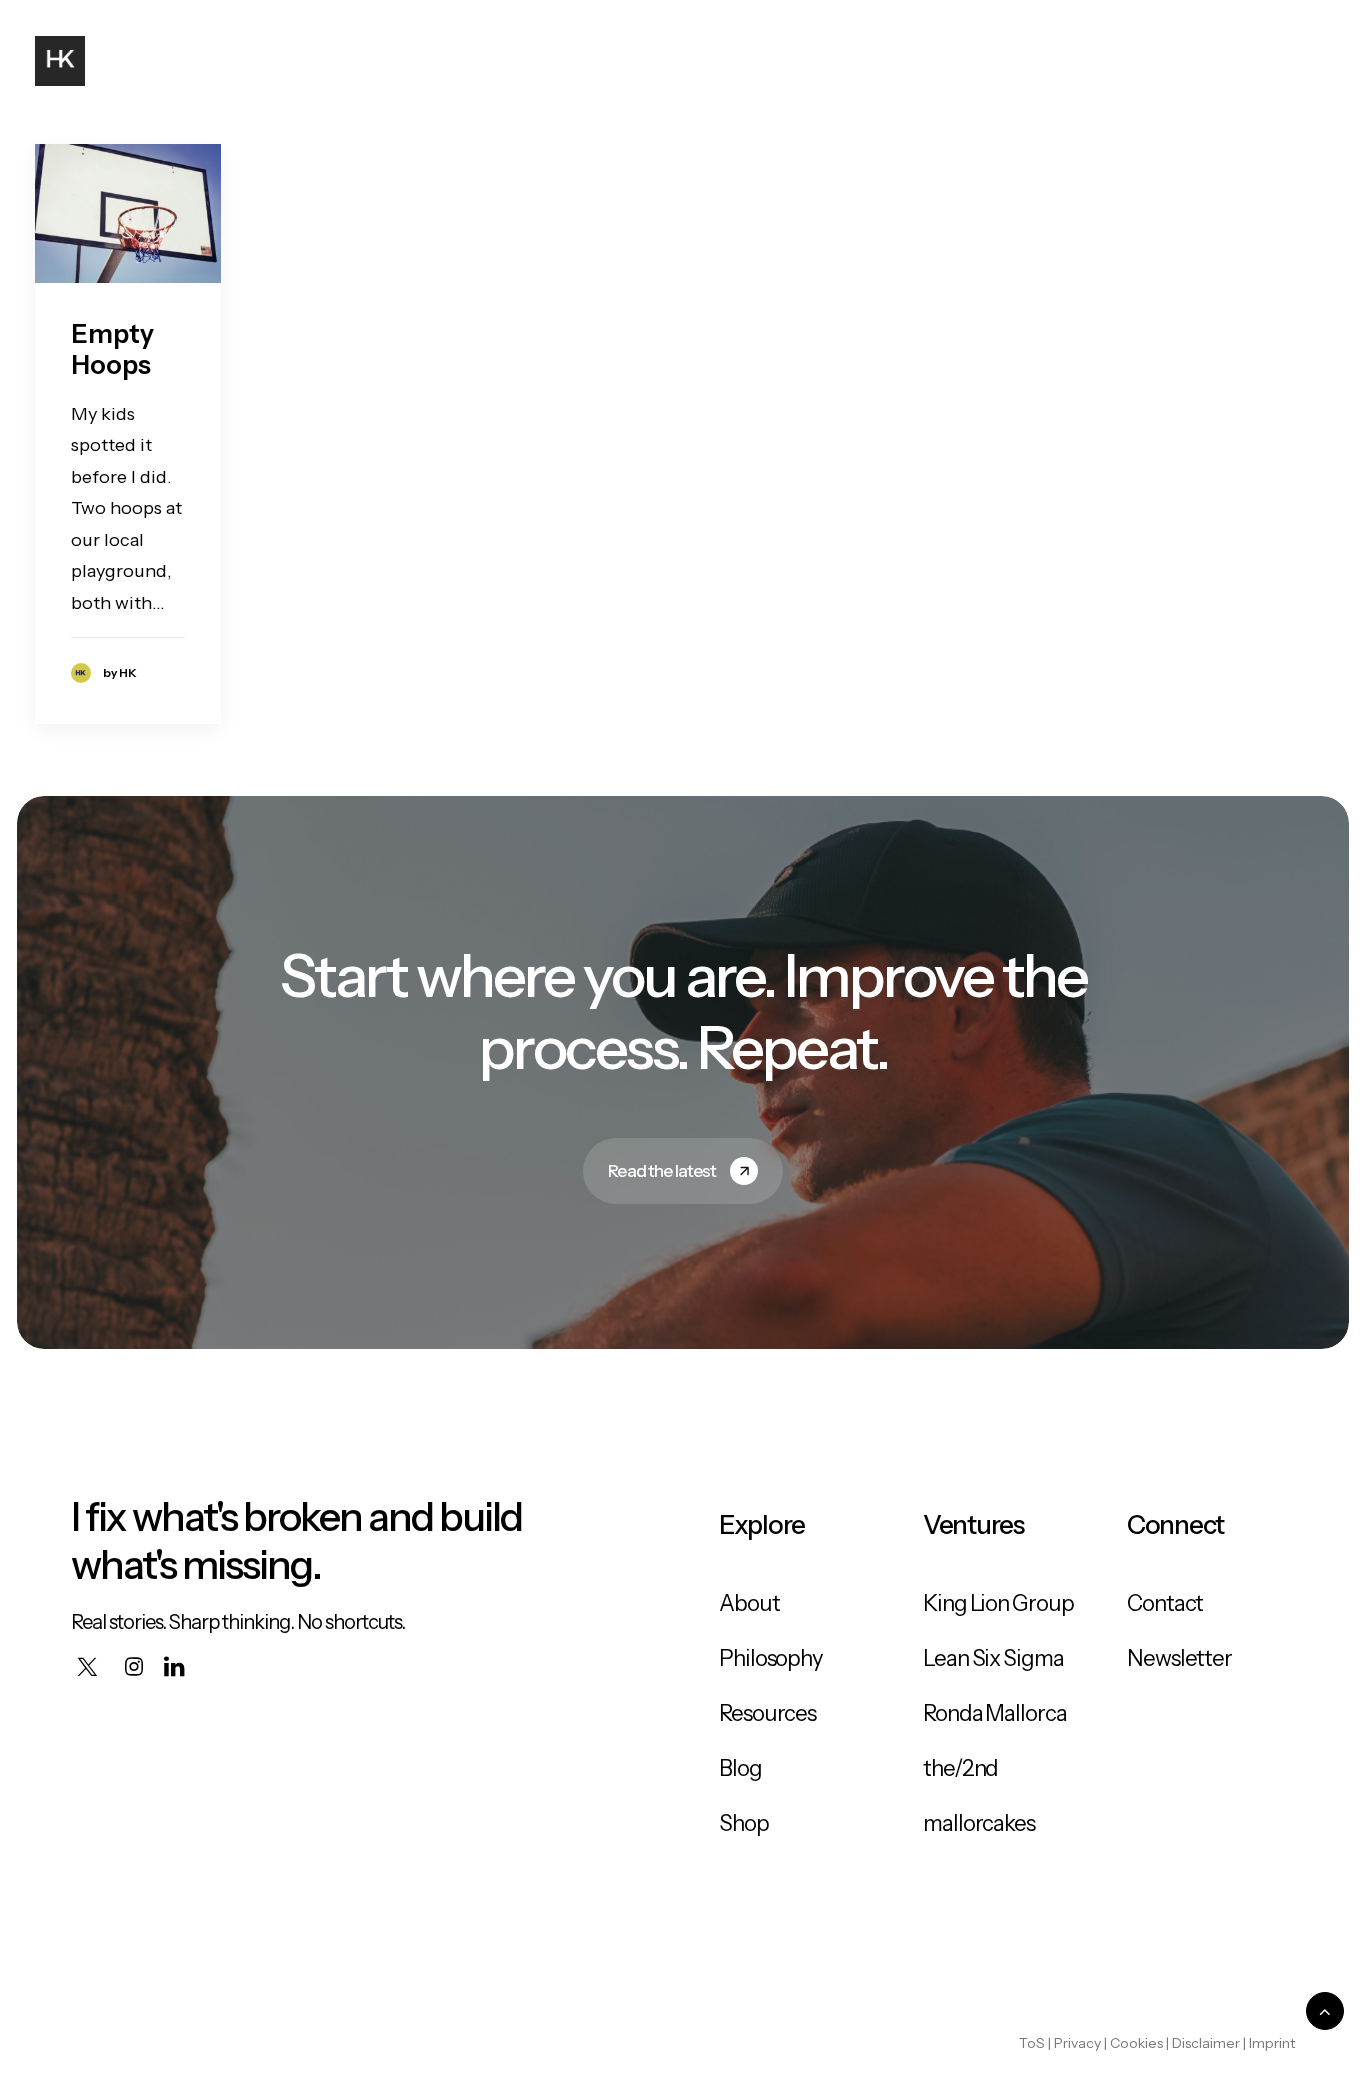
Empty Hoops (112, 349)
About (852, 61)
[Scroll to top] (1325, 2010)
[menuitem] (852, 61)
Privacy (1077, 2043)
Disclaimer (1206, 2043)
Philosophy (1046, 61)
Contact (1172, 61)
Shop (744, 1823)
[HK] (60, 61)
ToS (1032, 2043)
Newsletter (1179, 1658)
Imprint (1272, 2043)
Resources (767, 1713)
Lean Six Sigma (993, 1658)
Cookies (1136, 2043)
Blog (937, 61)
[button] (1261, 61)
